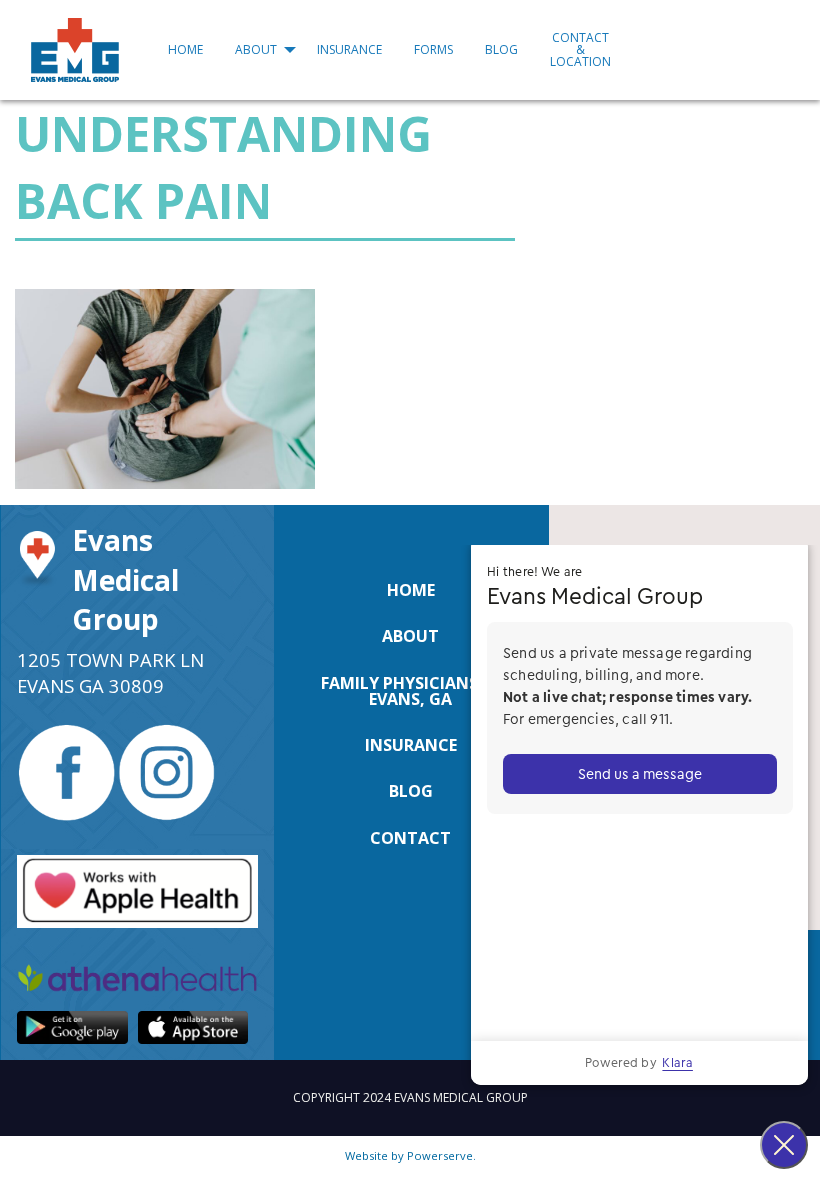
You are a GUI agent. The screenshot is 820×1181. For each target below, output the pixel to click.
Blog (501, 49)
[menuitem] (185, 50)
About (256, 49)
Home (185, 49)
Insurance (349, 49)
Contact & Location (580, 49)
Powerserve (440, 1155)
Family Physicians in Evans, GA (410, 691)
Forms (433, 49)
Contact (410, 838)
